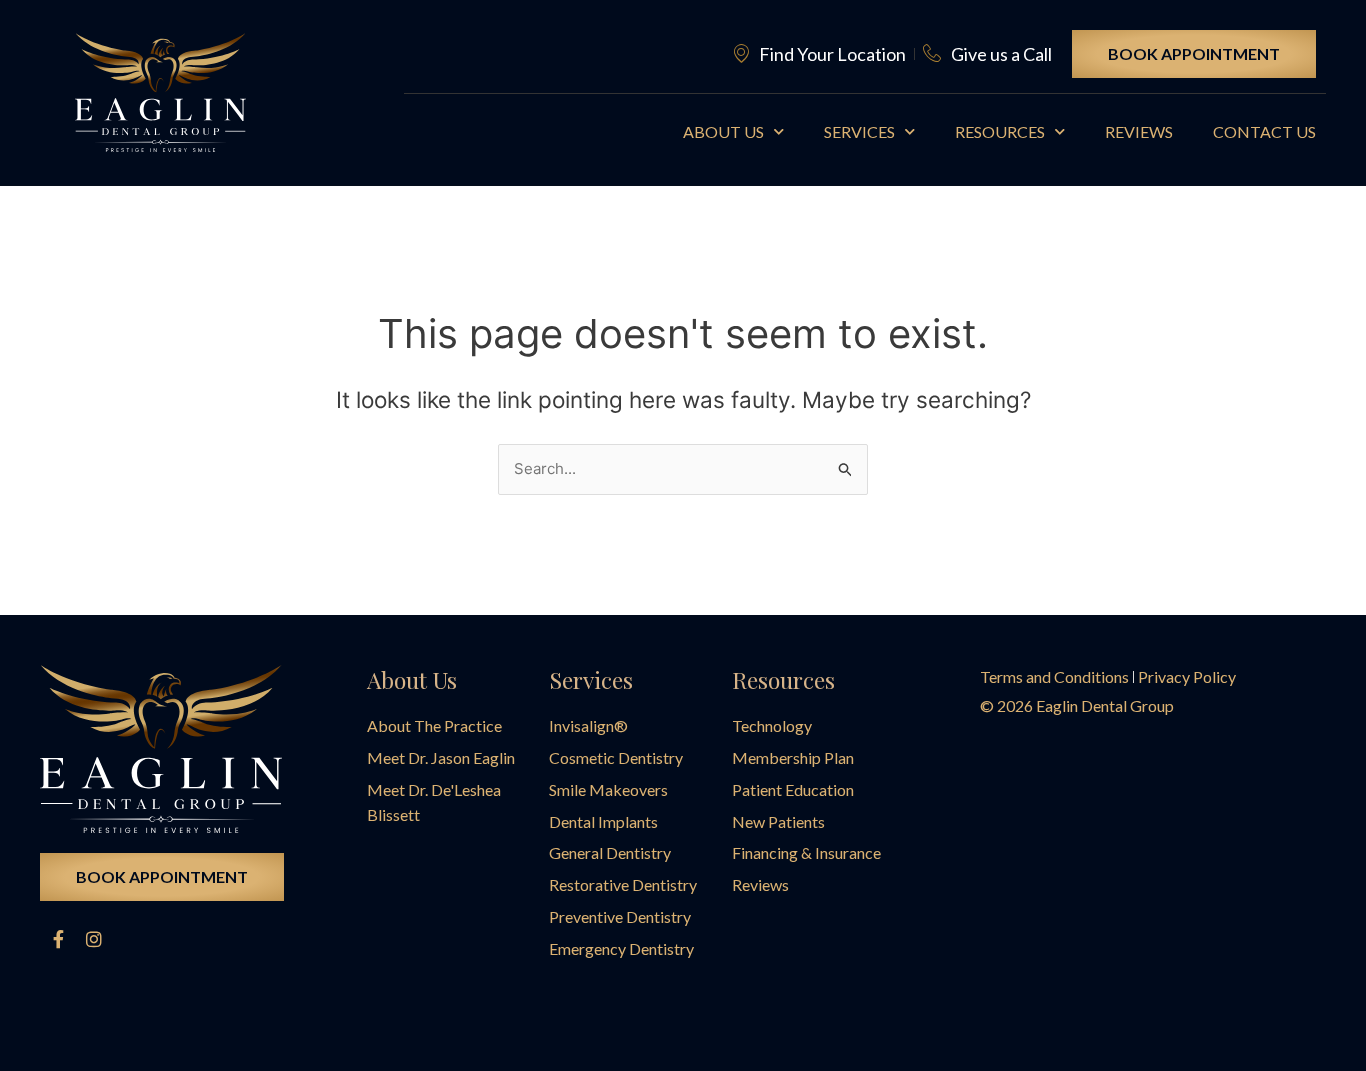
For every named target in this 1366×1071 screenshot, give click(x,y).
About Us (723, 131)
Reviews (1139, 131)
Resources (1000, 131)
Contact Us (1264, 131)
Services (859, 131)
